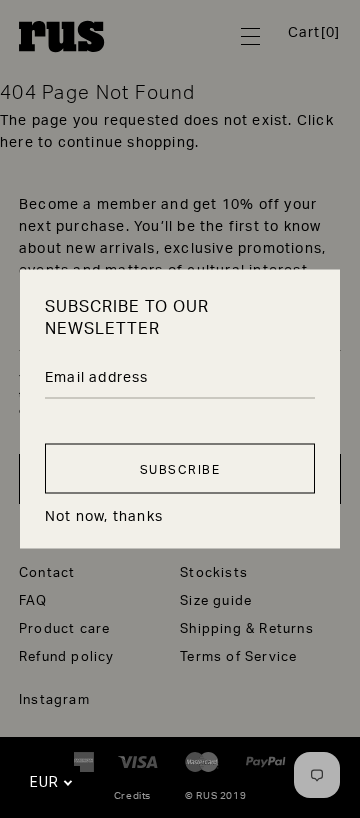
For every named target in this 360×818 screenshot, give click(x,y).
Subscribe (180, 468)
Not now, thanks (104, 515)
